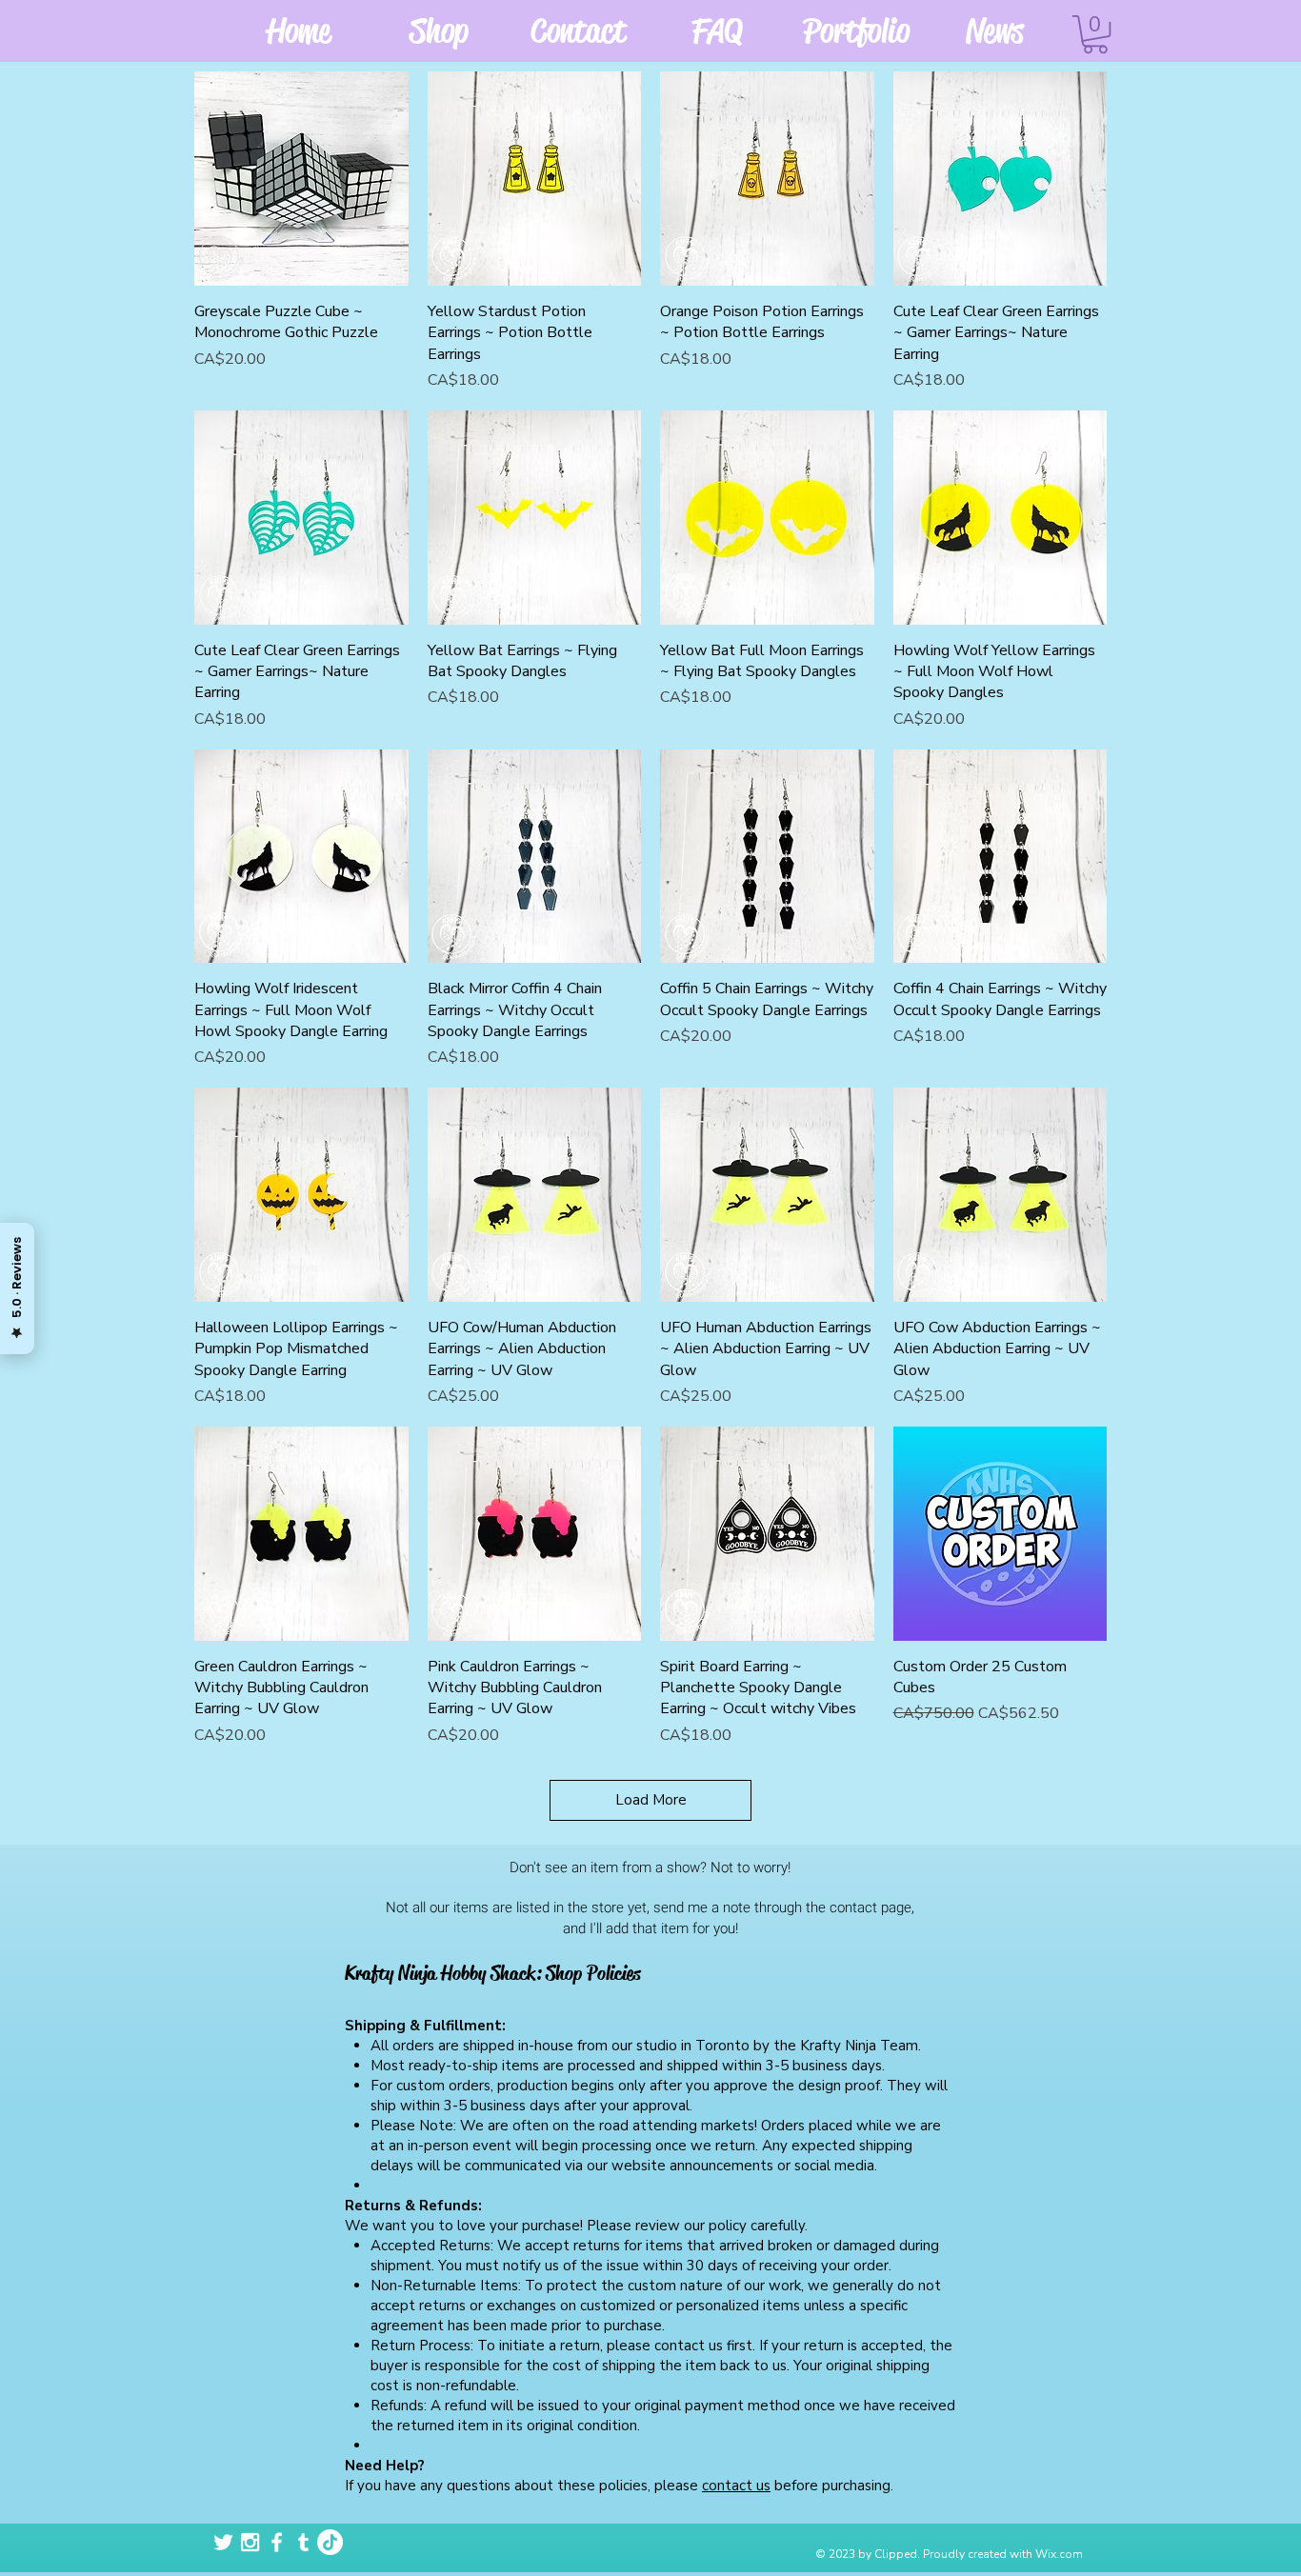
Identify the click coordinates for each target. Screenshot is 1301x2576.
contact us (736, 2486)
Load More (651, 1800)
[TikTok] (330, 2542)
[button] (1095, 34)
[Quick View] (301, 179)
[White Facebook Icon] (277, 2542)
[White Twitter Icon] (223, 2542)
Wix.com (1059, 2554)
